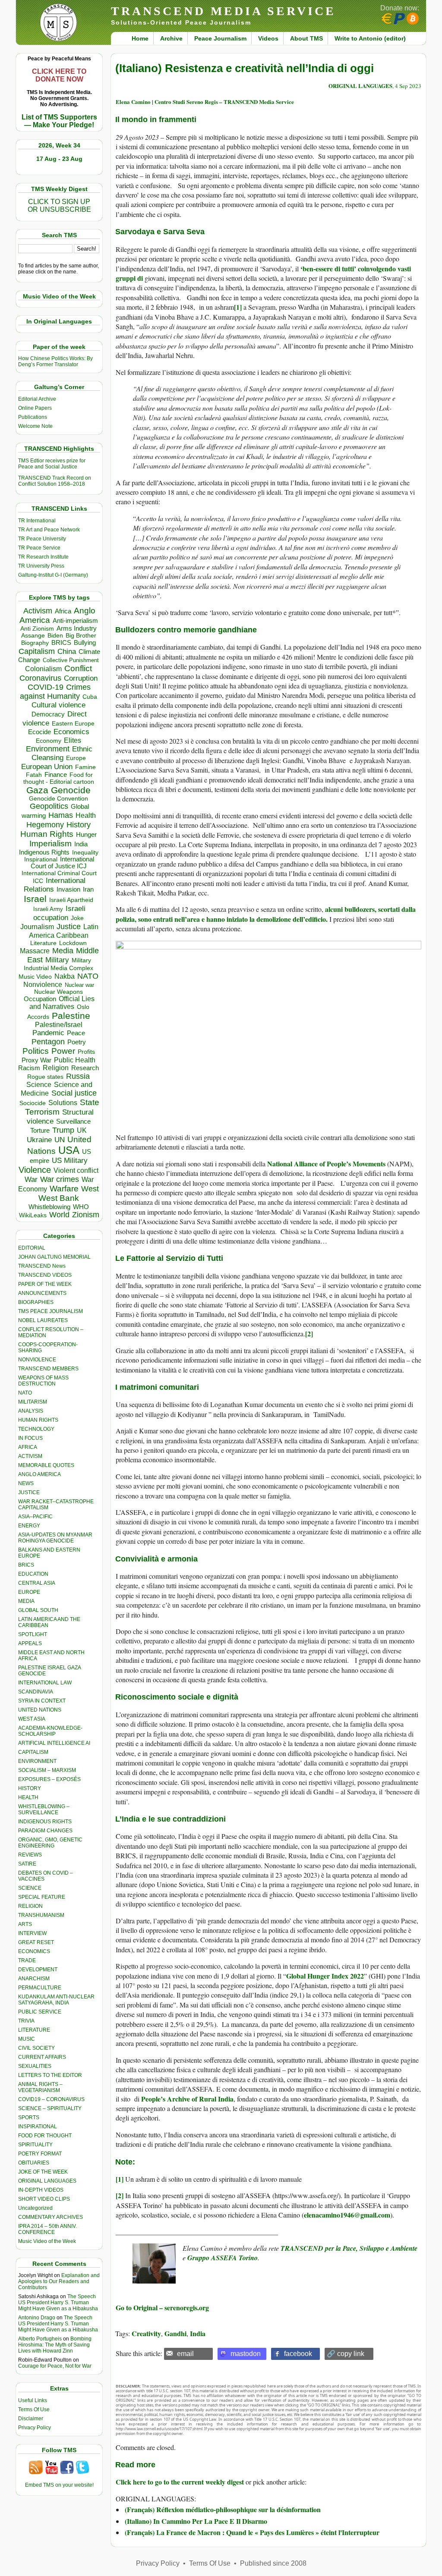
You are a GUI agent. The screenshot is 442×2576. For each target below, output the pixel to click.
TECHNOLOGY (36, 1429)
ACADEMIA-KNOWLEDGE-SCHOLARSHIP (50, 1731)
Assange (33, 636)
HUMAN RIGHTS (38, 1420)
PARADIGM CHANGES (45, 1831)
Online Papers (35, 408)
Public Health (75, 1060)
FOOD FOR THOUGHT (45, 2136)
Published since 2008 (273, 2563)
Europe (76, 758)
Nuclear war (79, 985)
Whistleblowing (49, 1207)
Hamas (61, 815)
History (79, 825)
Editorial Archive (37, 399)
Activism (38, 611)
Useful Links (33, 2400)
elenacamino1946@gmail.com (347, 2215)
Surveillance (73, 1122)
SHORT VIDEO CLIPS (44, 2199)
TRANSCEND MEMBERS (48, 1369)
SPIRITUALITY (35, 2145)
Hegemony (45, 825)
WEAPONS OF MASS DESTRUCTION (43, 1381)
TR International (37, 521)
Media (63, 951)
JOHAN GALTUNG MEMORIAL (54, 1257)
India (81, 844)
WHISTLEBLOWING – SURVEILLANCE (44, 1809)
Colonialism (43, 669)
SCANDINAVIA (36, 1692)
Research (85, 1068)
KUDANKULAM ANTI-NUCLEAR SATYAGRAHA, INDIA (56, 2000)
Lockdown (73, 943)
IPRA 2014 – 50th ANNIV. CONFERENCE (47, 2229)
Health (86, 815)
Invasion (68, 889)
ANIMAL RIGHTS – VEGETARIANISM (40, 2087)
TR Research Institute (43, 557)
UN (60, 1140)
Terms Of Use (34, 2410)
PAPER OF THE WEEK (45, 1284)
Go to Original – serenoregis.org (162, 2307)
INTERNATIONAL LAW (45, 1683)
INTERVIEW (32, 1933)
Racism (29, 1068)
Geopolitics (49, 806)
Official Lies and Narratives (62, 1003)
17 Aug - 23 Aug (59, 159)
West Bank (59, 1198)
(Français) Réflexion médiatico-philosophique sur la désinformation (223, 2509)
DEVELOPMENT (38, 1970)
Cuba (90, 697)
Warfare (64, 1189)
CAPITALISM (33, 1752)
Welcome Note (35, 426)
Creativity (146, 2333)
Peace (76, 1033)
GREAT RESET (36, 1942)
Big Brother (81, 635)
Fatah (34, 775)
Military (57, 960)
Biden (55, 635)
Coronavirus (40, 678)
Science (39, 1085)
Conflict (78, 668)
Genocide (71, 790)
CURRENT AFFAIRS (42, 2057)
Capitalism (37, 651)
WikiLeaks (33, 1215)
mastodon (246, 2354)
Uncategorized (35, 2208)
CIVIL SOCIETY (36, 2048)
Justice (69, 927)
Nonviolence (43, 985)
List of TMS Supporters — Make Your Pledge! (59, 121)
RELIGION (30, 1906)
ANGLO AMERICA (39, 1474)
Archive (171, 38)
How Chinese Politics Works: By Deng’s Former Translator (55, 361)
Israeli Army (48, 909)
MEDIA (26, 1601)
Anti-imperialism (75, 621)
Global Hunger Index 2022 (325, 1976)
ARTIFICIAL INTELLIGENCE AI (54, 1743)
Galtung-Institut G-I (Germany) (53, 575)
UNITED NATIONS (40, 1710)
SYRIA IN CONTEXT (42, 1701)
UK (82, 1130)
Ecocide (39, 732)
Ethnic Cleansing (62, 753)
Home (140, 38)
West (90, 1189)
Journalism (37, 927)
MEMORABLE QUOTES (46, 1465)
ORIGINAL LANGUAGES (47, 2181)
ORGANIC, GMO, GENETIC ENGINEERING (50, 1843)
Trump (63, 1130)
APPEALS (30, 1643)
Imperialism (51, 843)
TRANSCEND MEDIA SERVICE (223, 11)
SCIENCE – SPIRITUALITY (50, 2108)
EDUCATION (33, 1574)
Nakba (65, 976)
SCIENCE (30, 1888)
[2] (309, 1334)
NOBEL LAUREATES (43, 1320)
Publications (33, 417)
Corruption (81, 678)
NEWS (26, 1483)
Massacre (35, 951)
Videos (268, 38)
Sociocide (33, 1103)
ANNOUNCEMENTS (42, 1293)
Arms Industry (77, 628)
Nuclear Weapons (58, 992)
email (185, 2354)
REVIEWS (30, 1855)
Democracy (48, 714)
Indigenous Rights (44, 852)
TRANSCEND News (42, 1266)
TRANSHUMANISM (41, 1915)
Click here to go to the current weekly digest (180, 2482)
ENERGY (29, 1526)
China (67, 652)
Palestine (71, 1016)
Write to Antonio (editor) (370, 38)
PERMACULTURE (40, 1988)
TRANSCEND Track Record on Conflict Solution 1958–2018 (55, 481)
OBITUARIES (34, 2163)
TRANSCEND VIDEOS (45, 1275)
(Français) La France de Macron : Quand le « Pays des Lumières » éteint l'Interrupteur (252, 2532)
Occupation (40, 999)
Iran (88, 889)
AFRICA (28, 1447)
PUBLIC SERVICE (40, 2012)
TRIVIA (26, 2021)
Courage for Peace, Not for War (55, 2366)
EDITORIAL (32, 1248)
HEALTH (28, 1797)
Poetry (77, 1042)
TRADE (27, 1960)
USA (69, 1150)
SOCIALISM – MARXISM (47, 1770)
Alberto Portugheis (40, 2339)
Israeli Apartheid (71, 900)
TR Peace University (42, 539)
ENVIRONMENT (37, 1761)
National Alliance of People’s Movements (326, 1164)
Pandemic (48, 1033)
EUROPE (29, 1592)
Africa (63, 611)
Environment (48, 749)
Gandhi (175, 2333)
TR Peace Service (39, 548)
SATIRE (27, 1864)
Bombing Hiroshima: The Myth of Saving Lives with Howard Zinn (55, 2345)
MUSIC (27, 2039)
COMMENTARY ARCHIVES (51, 2217)
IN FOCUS (30, 1438)
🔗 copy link (346, 2354)
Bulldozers (135, 630)
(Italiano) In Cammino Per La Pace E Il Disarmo (196, 2521)
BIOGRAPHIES (36, 1302)
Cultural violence (58, 705)
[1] (238, 307)
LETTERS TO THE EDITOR (50, 2075)
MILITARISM (33, 1402)
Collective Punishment (71, 660)
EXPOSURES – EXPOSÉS (49, 1779)
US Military (70, 1161)
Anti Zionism (37, 629)
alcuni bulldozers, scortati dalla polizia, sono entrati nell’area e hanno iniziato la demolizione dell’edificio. (266, 914)
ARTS (25, 1924)
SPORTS (29, 2117)
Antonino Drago (37, 2318)
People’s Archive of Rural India (187, 2099)
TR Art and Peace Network (49, 530)
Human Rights (47, 834)
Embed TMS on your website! (59, 2485)
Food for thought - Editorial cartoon (59, 778)
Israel (35, 899)
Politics (36, 1051)
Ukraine (39, 1140)
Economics (71, 732)
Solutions (63, 1103)
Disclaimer (31, 2419)
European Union (47, 767)
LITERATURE (34, 2030)
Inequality (85, 853)
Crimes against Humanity (55, 692)
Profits (86, 1052)
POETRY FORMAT (40, 2154)
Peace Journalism (220, 38)
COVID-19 (46, 687)
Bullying (85, 643)
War (31, 1180)
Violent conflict (76, 1170)
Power (63, 1051)
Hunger (86, 835)
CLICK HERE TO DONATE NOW (59, 75)
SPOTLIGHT (33, 1634)
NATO (88, 976)
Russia (78, 1076)
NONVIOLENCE (37, 1360)
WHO (81, 1207)
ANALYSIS (31, 1411)
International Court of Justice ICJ (63, 863)
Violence (35, 1170)
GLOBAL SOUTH (38, 1610)
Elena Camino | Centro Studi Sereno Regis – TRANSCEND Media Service (205, 102)
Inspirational (41, 859)
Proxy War (36, 1060)
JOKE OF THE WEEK (43, 2172)
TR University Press (41, 566)
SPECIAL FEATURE (42, 1897)
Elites (73, 740)
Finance (56, 775)
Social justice (74, 1093)
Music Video (35, 977)
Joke (77, 918)
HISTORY (30, 1788)
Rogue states (45, 1077)
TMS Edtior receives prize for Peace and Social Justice (52, 464)
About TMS (306, 38)
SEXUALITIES (35, 2066)
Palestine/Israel (59, 1025)
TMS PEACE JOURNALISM (51, 1311)
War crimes (60, 1179)
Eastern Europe (73, 724)
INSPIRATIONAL (38, 2127)
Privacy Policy (35, 2428)
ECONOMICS (34, 1951)
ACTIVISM (30, 1456)
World (59, 1215)
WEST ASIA (32, 1719)
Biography (35, 643)
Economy (49, 741)
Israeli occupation (59, 913)
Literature (43, 943)
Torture (40, 1130)
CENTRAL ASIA (37, 1583)
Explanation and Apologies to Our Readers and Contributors (59, 2281)
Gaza (37, 790)
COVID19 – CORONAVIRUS (51, 2099)
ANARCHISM (34, 1979)
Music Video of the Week (47, 2241)
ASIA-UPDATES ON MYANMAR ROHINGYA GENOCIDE (55, 1538)
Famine (85, 767)
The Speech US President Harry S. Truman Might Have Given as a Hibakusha (58, 2303)
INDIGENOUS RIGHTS (45, 1822)
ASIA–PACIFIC (35, 1517)
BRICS (61, 642)
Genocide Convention (58, 799)
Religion (56, 1068)
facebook (298, 2354)
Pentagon (48, 1042)
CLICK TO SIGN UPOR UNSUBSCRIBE (59, 206)
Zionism (86, 1215)
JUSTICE (29, 1492)
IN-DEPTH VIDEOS (41, 2190)
